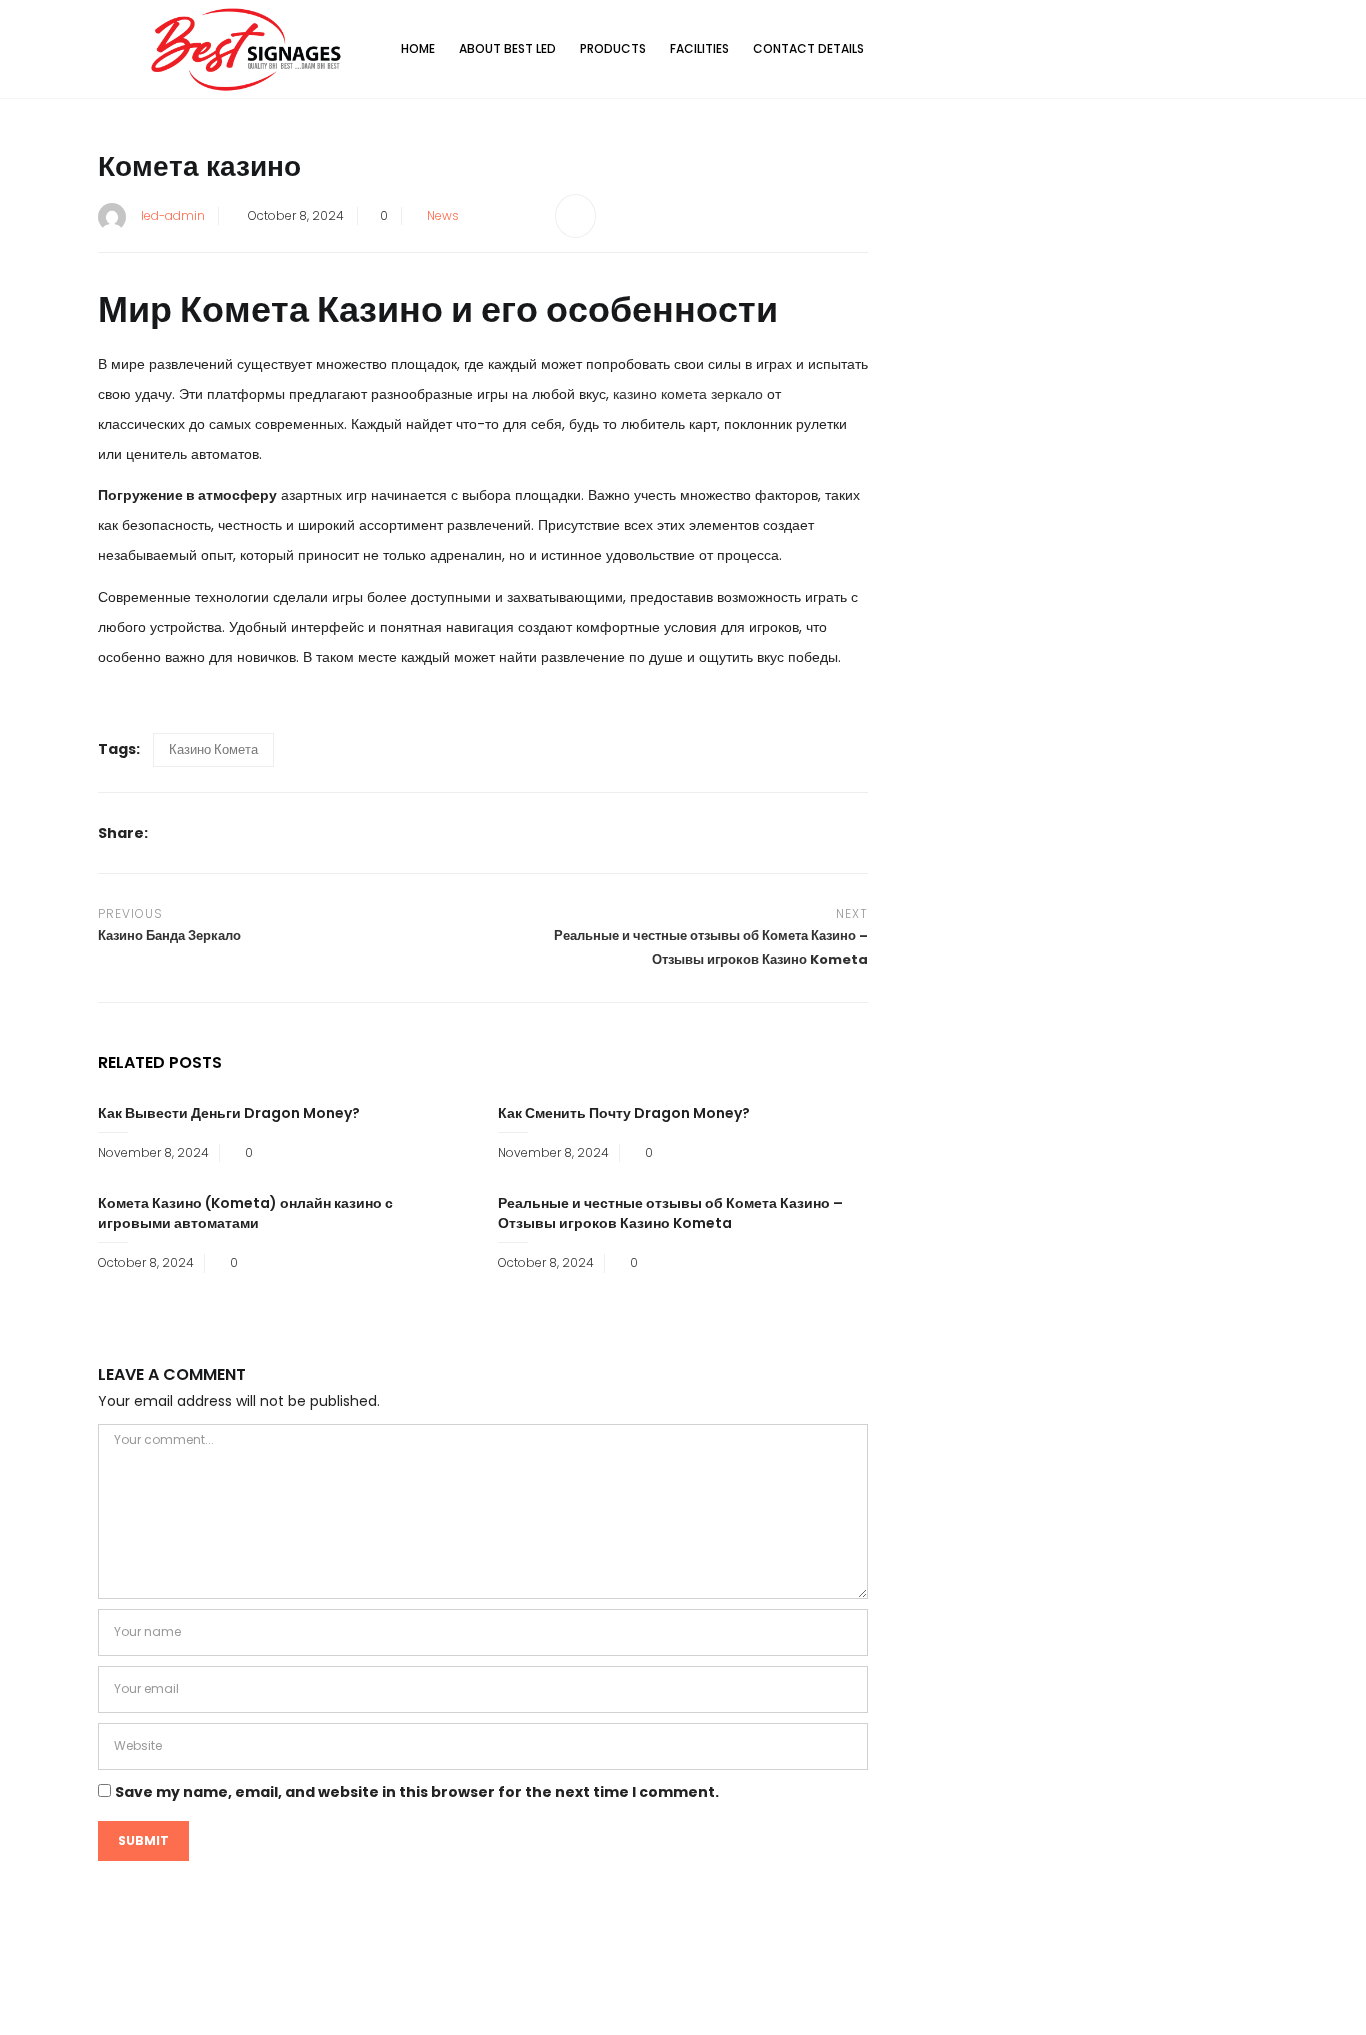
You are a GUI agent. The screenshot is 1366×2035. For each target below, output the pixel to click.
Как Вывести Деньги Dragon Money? (229, 1113)
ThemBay (871, 2003)
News (443, 215)
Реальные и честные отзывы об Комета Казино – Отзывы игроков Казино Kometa (670, 1213)
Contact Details (808, 48)
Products (613, 48)
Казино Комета (213, 749)
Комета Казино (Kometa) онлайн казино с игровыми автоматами (245, 1213)
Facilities (699, 48)
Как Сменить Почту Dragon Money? (624, 1113)
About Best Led (507, 48)
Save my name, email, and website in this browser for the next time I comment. (417, 1792)
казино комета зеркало (688, 394)
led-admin (173, 215)
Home (418, 48)
